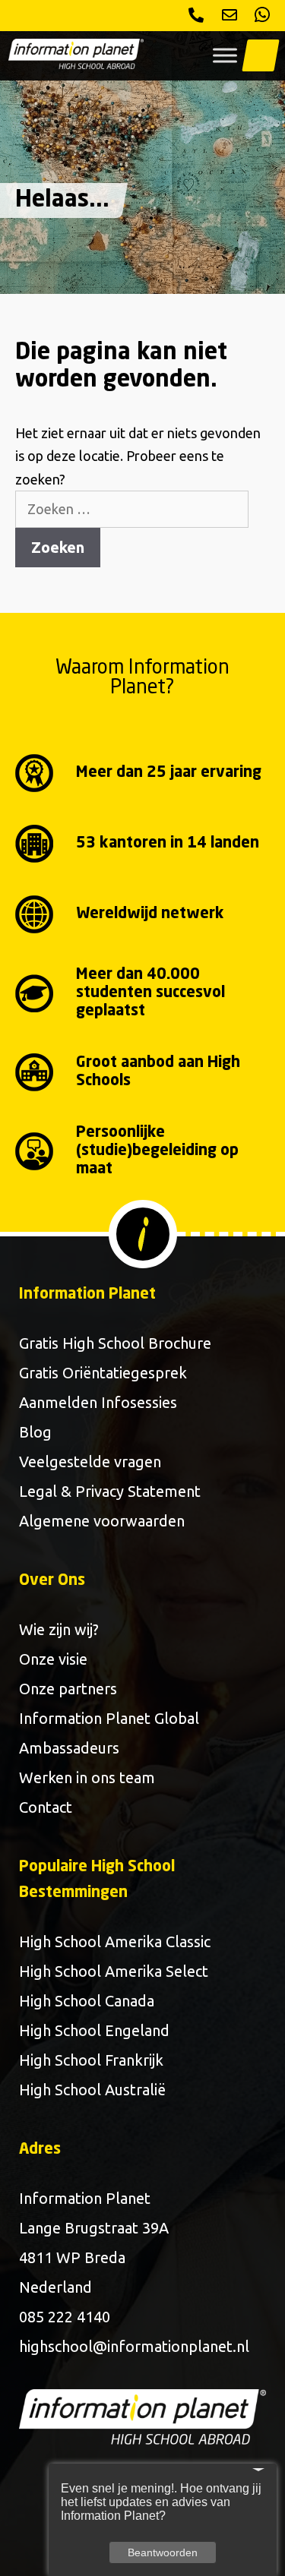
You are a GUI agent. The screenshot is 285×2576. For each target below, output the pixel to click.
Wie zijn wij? (59, 1629)
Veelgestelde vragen (90, 1462)
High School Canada (87, 2001)
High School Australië (92, 2090)
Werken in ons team (87, 1777)
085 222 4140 (65, 2317)
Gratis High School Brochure (115, 1343)
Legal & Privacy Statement (110, 1491)
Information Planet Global (109, 1718)
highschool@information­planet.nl (134, 2346)
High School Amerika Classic (115, 1941)
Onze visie (53, 1659)
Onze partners (68, 1689)
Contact (46, 1807)
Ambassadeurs (69, 1748)
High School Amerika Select (114, 1971)
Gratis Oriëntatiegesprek (103, 1373)
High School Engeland (94, 2030)
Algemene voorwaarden (102, 1521)
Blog (35, 1432)
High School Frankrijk (91, 2060)
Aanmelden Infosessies (98, 1402)
